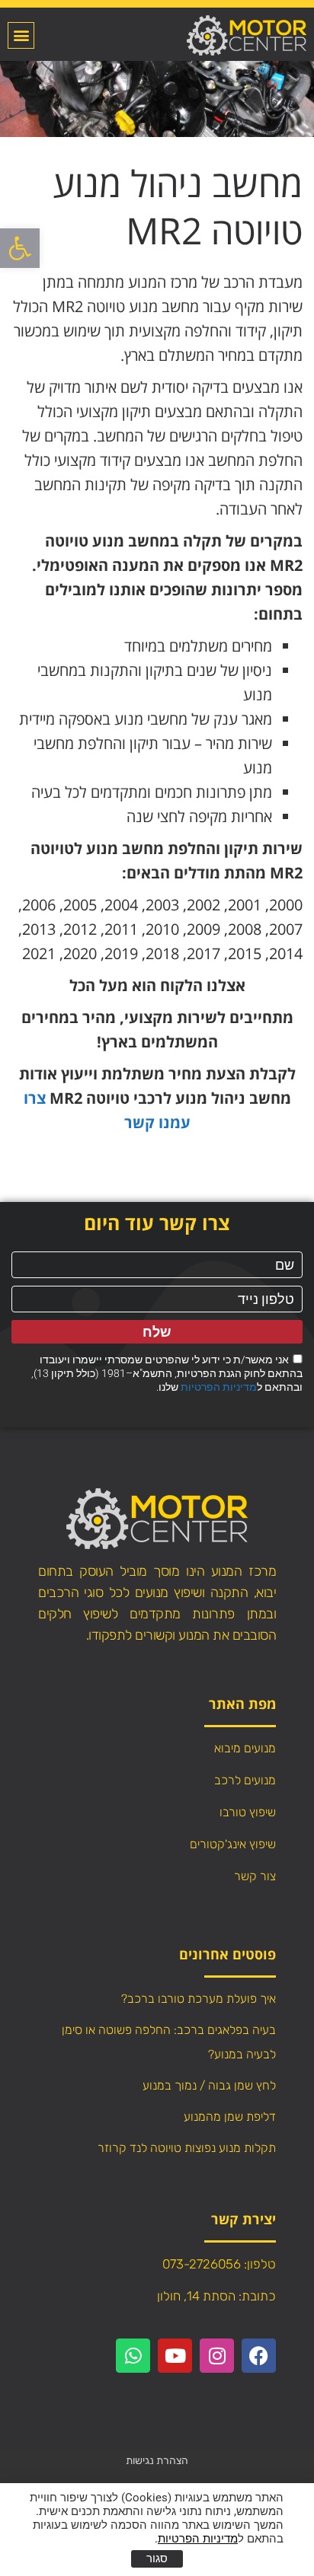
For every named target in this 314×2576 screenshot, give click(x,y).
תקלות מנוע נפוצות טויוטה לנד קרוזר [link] (187, 2148)
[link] (20, 248)
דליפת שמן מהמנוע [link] (230, 2117)
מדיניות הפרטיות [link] (219, 1387)
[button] (21, 35)
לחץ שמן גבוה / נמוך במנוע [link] (209, 2085)
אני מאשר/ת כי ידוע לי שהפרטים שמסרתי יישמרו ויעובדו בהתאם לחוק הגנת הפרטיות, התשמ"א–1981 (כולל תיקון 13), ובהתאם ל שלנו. (167, 1373)
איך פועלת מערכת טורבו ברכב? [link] (199, 1999)
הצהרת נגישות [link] (157, 2461)
